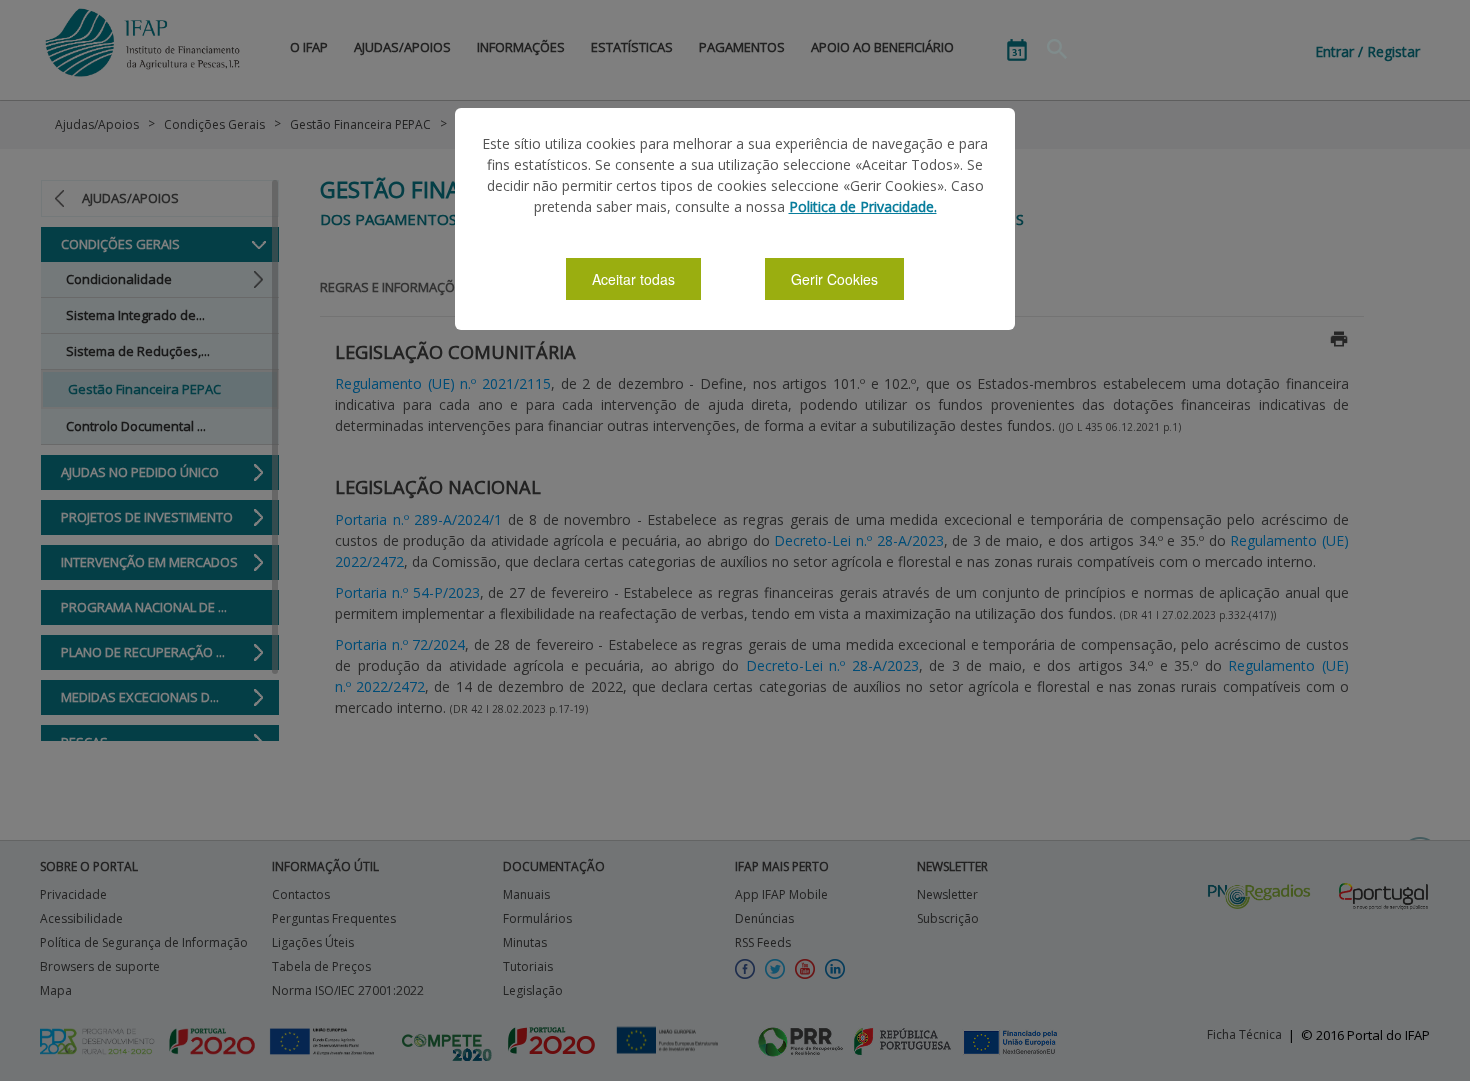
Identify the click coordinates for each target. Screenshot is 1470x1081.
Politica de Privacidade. (863, 206)
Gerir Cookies (834, 279)
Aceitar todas (633, 279)
